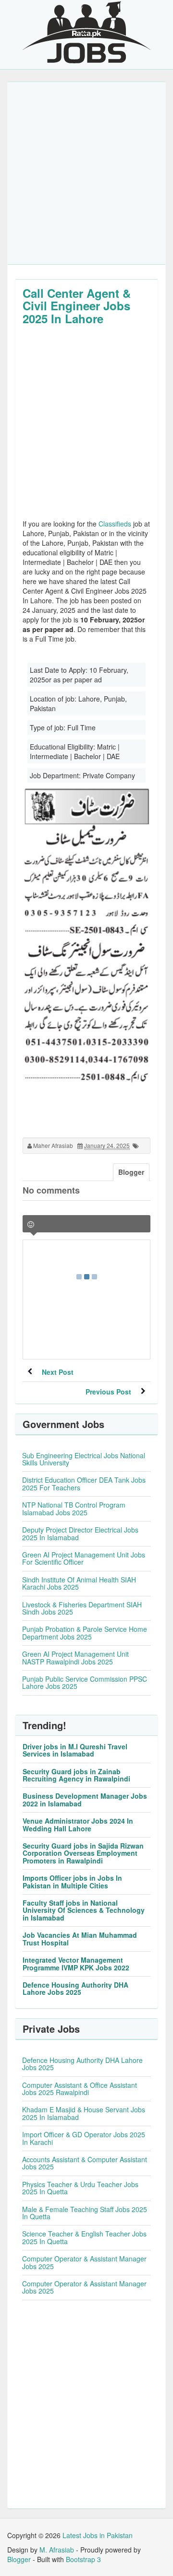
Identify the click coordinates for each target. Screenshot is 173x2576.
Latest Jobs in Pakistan (98, 2535)
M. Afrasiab (57, 2550)
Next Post (58, 1372)
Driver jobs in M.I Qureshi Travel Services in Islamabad (75, 1750)
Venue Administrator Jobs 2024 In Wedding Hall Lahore (78, 1824)
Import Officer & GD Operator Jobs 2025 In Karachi (84, 2138)
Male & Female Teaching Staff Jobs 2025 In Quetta (85, 2213)
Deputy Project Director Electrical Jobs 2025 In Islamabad (80, 1533)
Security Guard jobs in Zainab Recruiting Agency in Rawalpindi (76, 1775)
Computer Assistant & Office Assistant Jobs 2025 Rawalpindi (80, 2089)
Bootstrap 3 (83, 2559)
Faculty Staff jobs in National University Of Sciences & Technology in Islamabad (84, 1910)
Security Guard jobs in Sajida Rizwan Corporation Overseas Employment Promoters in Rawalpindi (83, 1853)
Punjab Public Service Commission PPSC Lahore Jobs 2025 (85, 1682)
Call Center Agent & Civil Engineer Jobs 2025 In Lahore (77, 306)
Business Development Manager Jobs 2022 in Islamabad (85, 1799)
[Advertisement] (86, 173)
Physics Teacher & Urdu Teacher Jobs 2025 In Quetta (80, 2188)
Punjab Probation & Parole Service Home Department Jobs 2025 (85, 1633)
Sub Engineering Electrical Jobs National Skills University (84, 1459)
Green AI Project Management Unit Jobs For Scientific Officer (84, 1558)
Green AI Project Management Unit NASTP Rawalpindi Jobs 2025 (75, 1657)
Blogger (19, 2559)
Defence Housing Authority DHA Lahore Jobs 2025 (75, 1988)
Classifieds (115, 524)
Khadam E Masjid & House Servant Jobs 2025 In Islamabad (84, 2113)
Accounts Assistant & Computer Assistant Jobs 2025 (85, 2163)
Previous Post (108, 1392)
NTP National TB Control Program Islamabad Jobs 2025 (74, 1508)
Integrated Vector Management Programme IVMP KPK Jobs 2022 (76, 1963)
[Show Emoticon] (31, 1224)
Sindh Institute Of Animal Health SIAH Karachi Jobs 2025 (79, 1583)
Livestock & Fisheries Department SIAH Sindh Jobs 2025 (82, 1608)
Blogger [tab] (131, 1172)
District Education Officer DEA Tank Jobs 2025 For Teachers (84, 1483)
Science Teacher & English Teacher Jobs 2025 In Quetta (84, 2237)
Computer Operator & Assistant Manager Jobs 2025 (84, 2262)
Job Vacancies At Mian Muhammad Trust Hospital (80, 1938)
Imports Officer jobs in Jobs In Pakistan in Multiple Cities (72, 1881)
